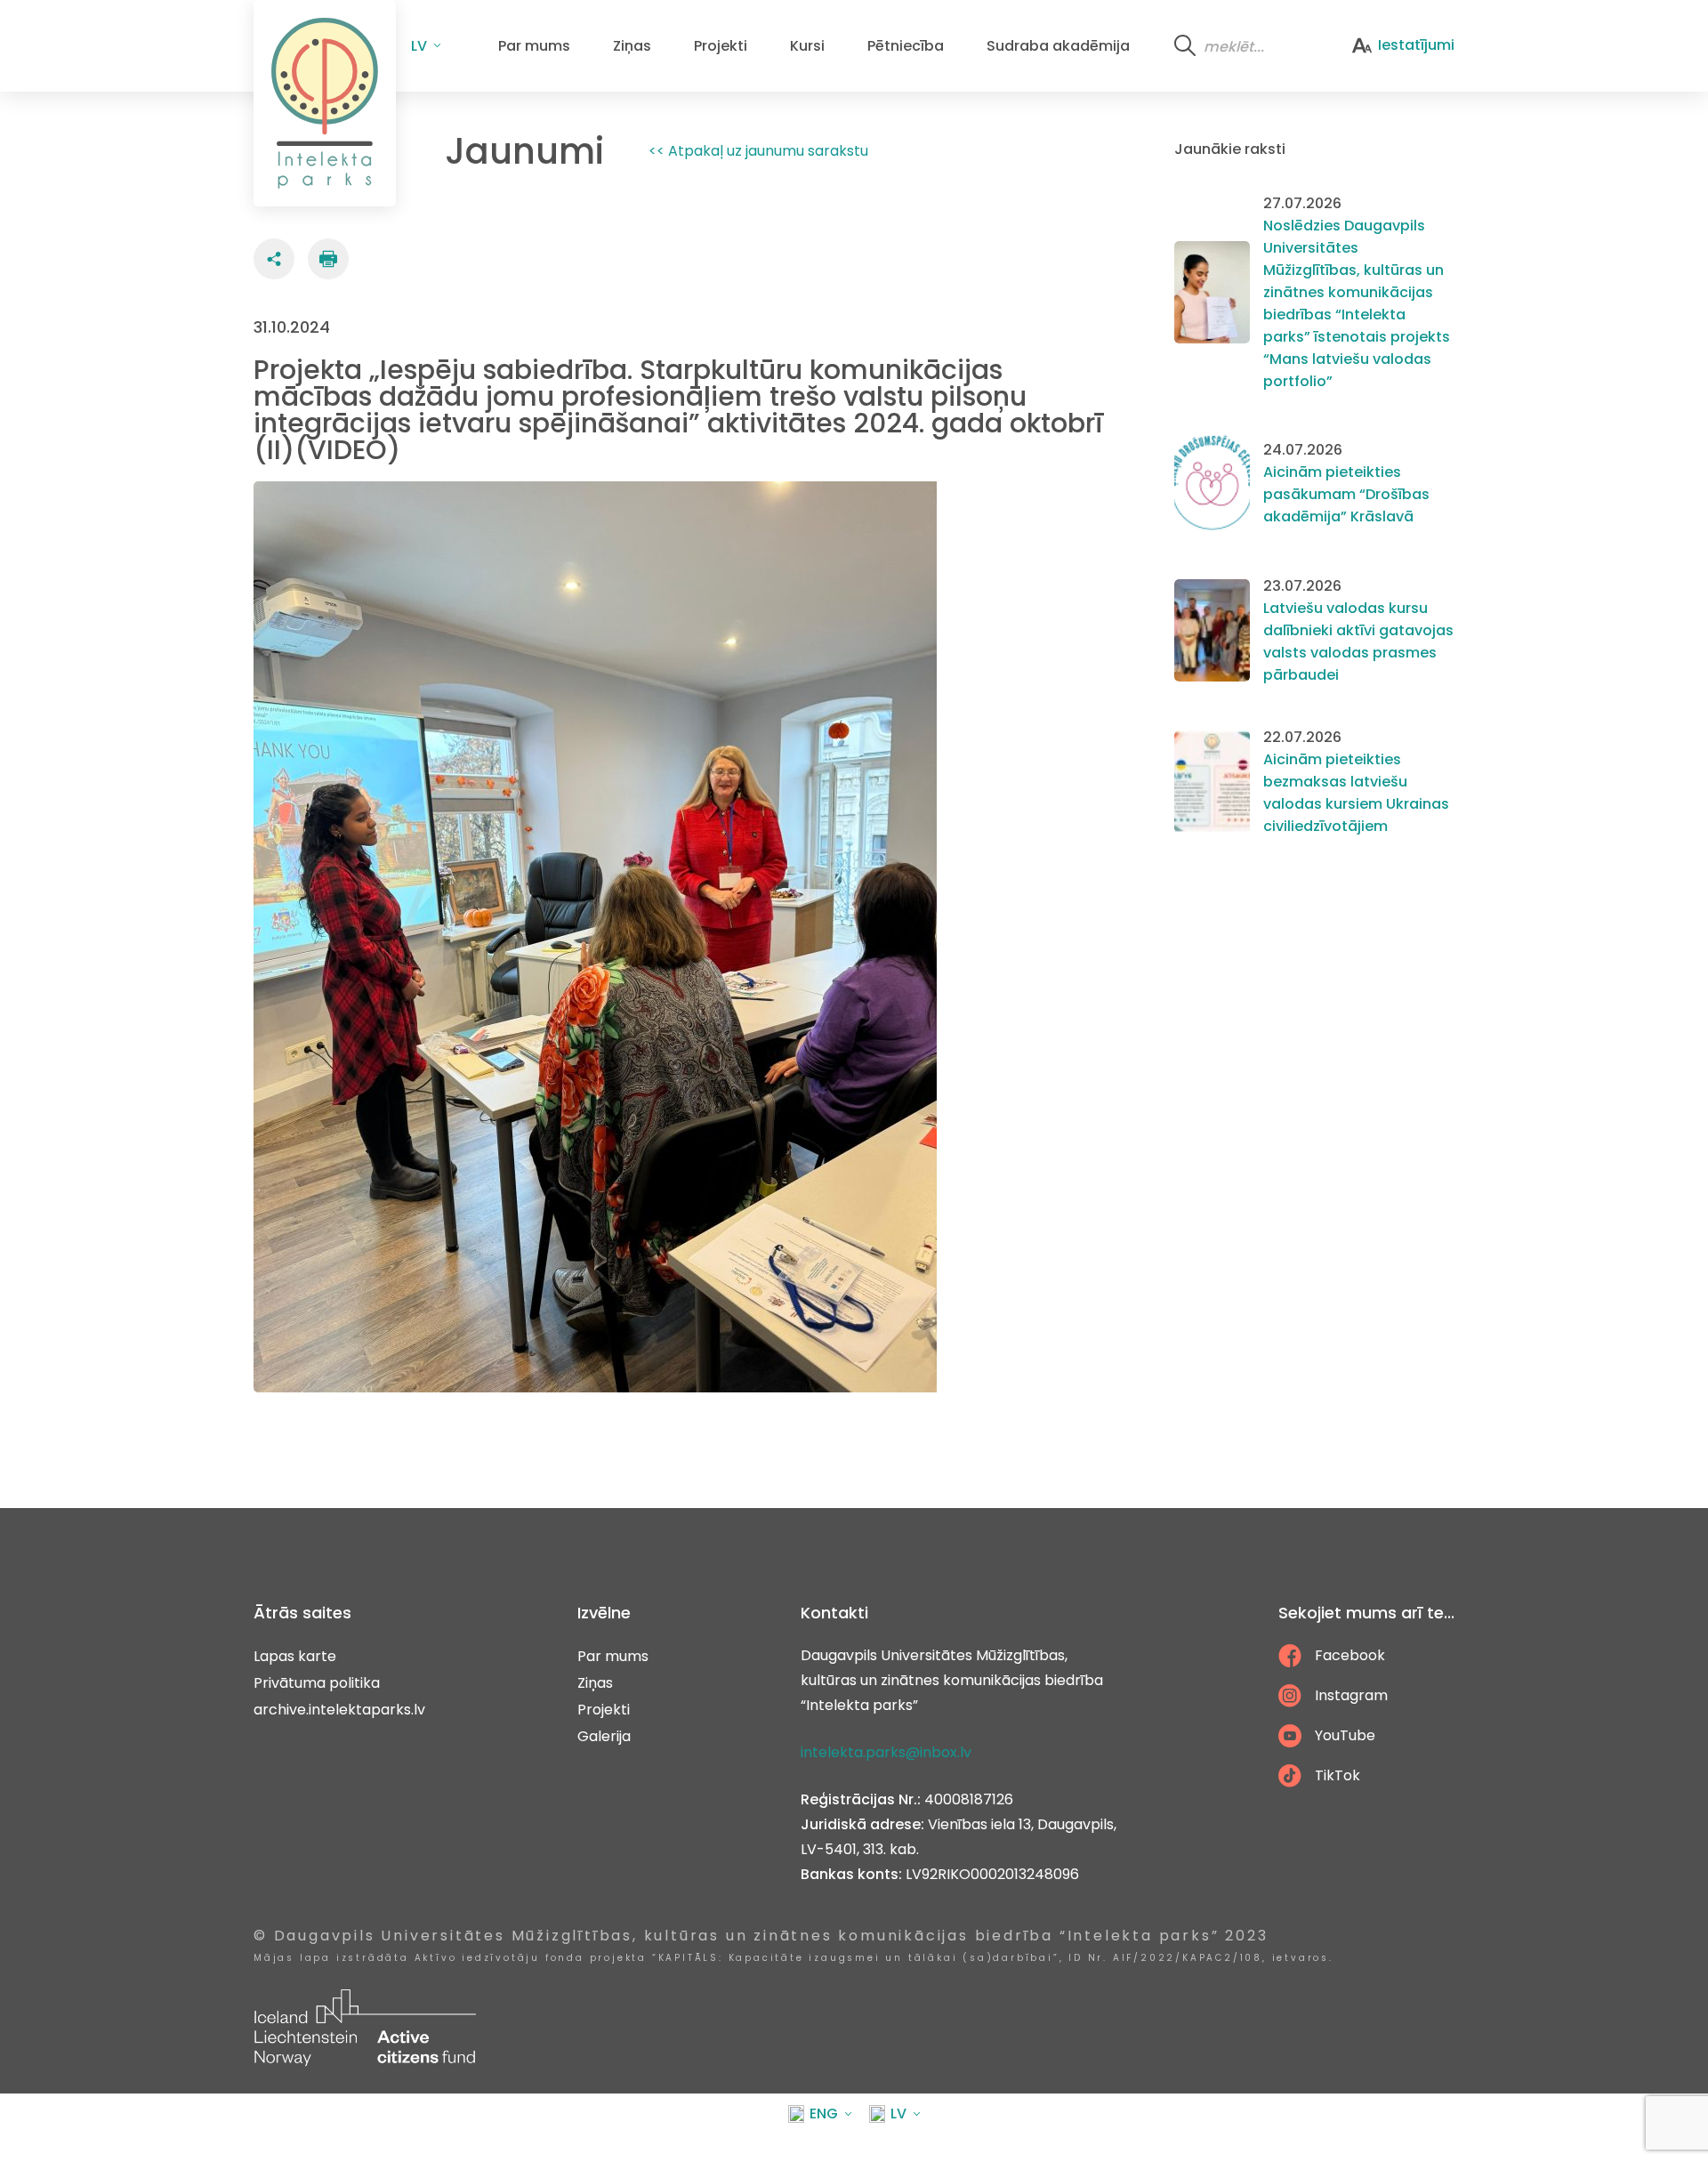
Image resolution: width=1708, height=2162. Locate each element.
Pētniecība (906, 46)
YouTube (1345, 1735)
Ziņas (632, 46)
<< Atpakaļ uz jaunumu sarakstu (758, 151)
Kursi (807, 46)
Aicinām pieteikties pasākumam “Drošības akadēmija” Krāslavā (1346, 494)
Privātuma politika (317, 1683)
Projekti (721, 46)
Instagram (1351, 1695)
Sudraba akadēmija (1058, 46)
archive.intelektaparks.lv (339, 1710)
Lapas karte (295, 1656)
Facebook (1350, 1655)
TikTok (1337, 1775)
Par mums (534, 46)
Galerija (604, 1736)
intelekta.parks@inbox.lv (886, 1752)
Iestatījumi (1416, 45)
